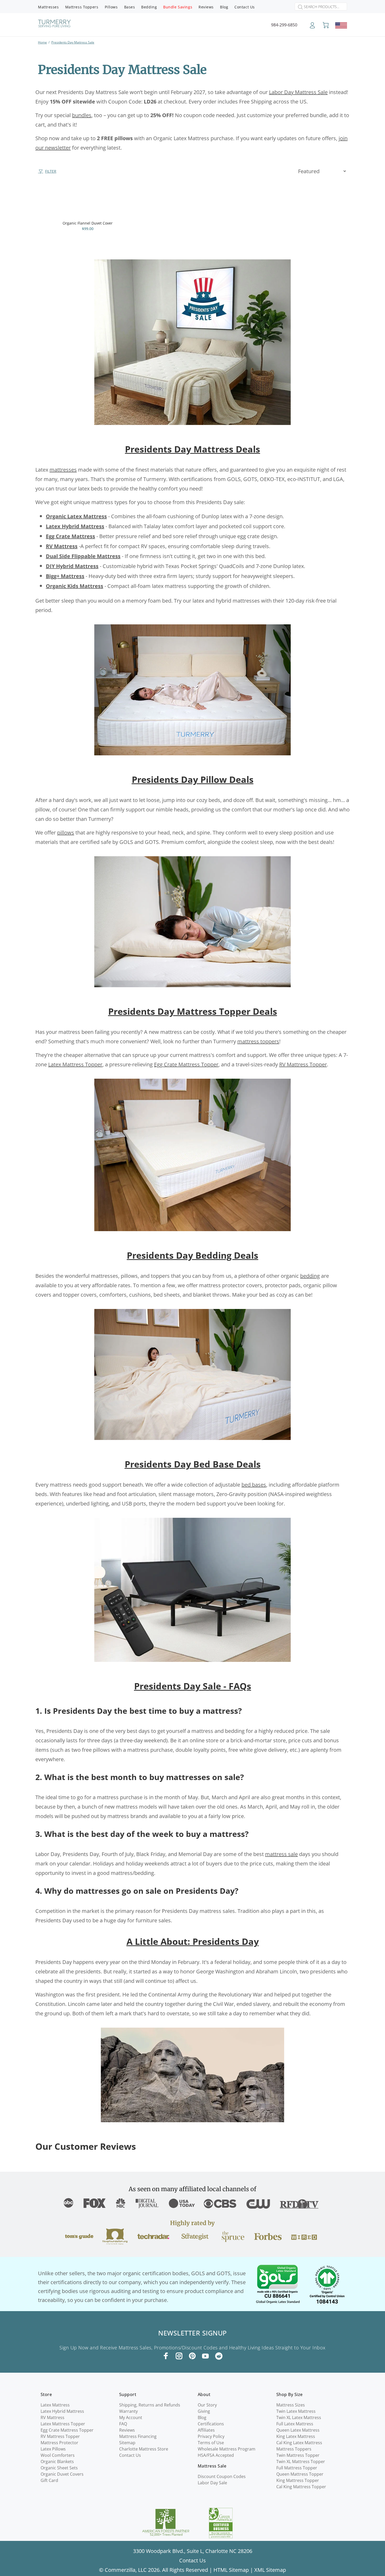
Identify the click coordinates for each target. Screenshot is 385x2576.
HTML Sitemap (231, 2570)
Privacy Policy (211, 2436)
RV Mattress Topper (60, 2436)
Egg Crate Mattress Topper (67, 2430)
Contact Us (130, 2455)
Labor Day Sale (212, 2483)
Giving (204, 2411)
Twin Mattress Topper (298, 2455)
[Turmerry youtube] (205, 2356)
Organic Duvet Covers (62, 2474)
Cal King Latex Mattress (299, 2443)
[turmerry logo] (54, 24)
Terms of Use (211, 2443)
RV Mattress (53, 2417)
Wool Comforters (58, 2455)
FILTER (51, 171)
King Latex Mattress (296, 2436)
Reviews (127, 2430)
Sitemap (127, 2443)
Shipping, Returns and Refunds (150, 2405)
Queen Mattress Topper (300, 2474)
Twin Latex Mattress (296, 2411)
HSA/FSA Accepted (216, 2455)
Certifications (211, 2424)
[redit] (219, 2356)
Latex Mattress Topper (63, 2424)
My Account (131, 2417)
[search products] (299, 7)
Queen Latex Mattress (298, 2430)
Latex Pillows (53, 2449)
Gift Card (49, 2480)
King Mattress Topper (298, 2480)
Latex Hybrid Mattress (62, 2411)
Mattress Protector (59, 2443)
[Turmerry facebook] (166, 2356)
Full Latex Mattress (295, 2424)
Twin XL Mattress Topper (301, 2462)
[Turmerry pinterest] (192, 2356)
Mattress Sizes (291, 2405)
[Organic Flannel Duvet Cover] (88, 202)
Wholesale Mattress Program (227, 2449)
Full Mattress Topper (297, 2468)
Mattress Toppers (294, 2449)
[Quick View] (129, 197)
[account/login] (312, 27)
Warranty (128, 2411)
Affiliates (206, 2430)
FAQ (123, 2424)
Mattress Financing (138, 2436)
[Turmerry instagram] (179, 2356)
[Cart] (326, 25)
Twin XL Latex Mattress (299, 2417)
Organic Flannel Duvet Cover (88, 223)
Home (42, 42)
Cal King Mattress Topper (301, 2487)
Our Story (207, 2405)
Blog (202, 2417)
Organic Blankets (57, 2462)
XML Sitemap (270, 2570)
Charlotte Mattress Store (144, 2449)
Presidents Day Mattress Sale (73, 42)
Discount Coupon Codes (222, 2476)
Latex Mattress (55, 2405)
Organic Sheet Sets (59, 2468)
